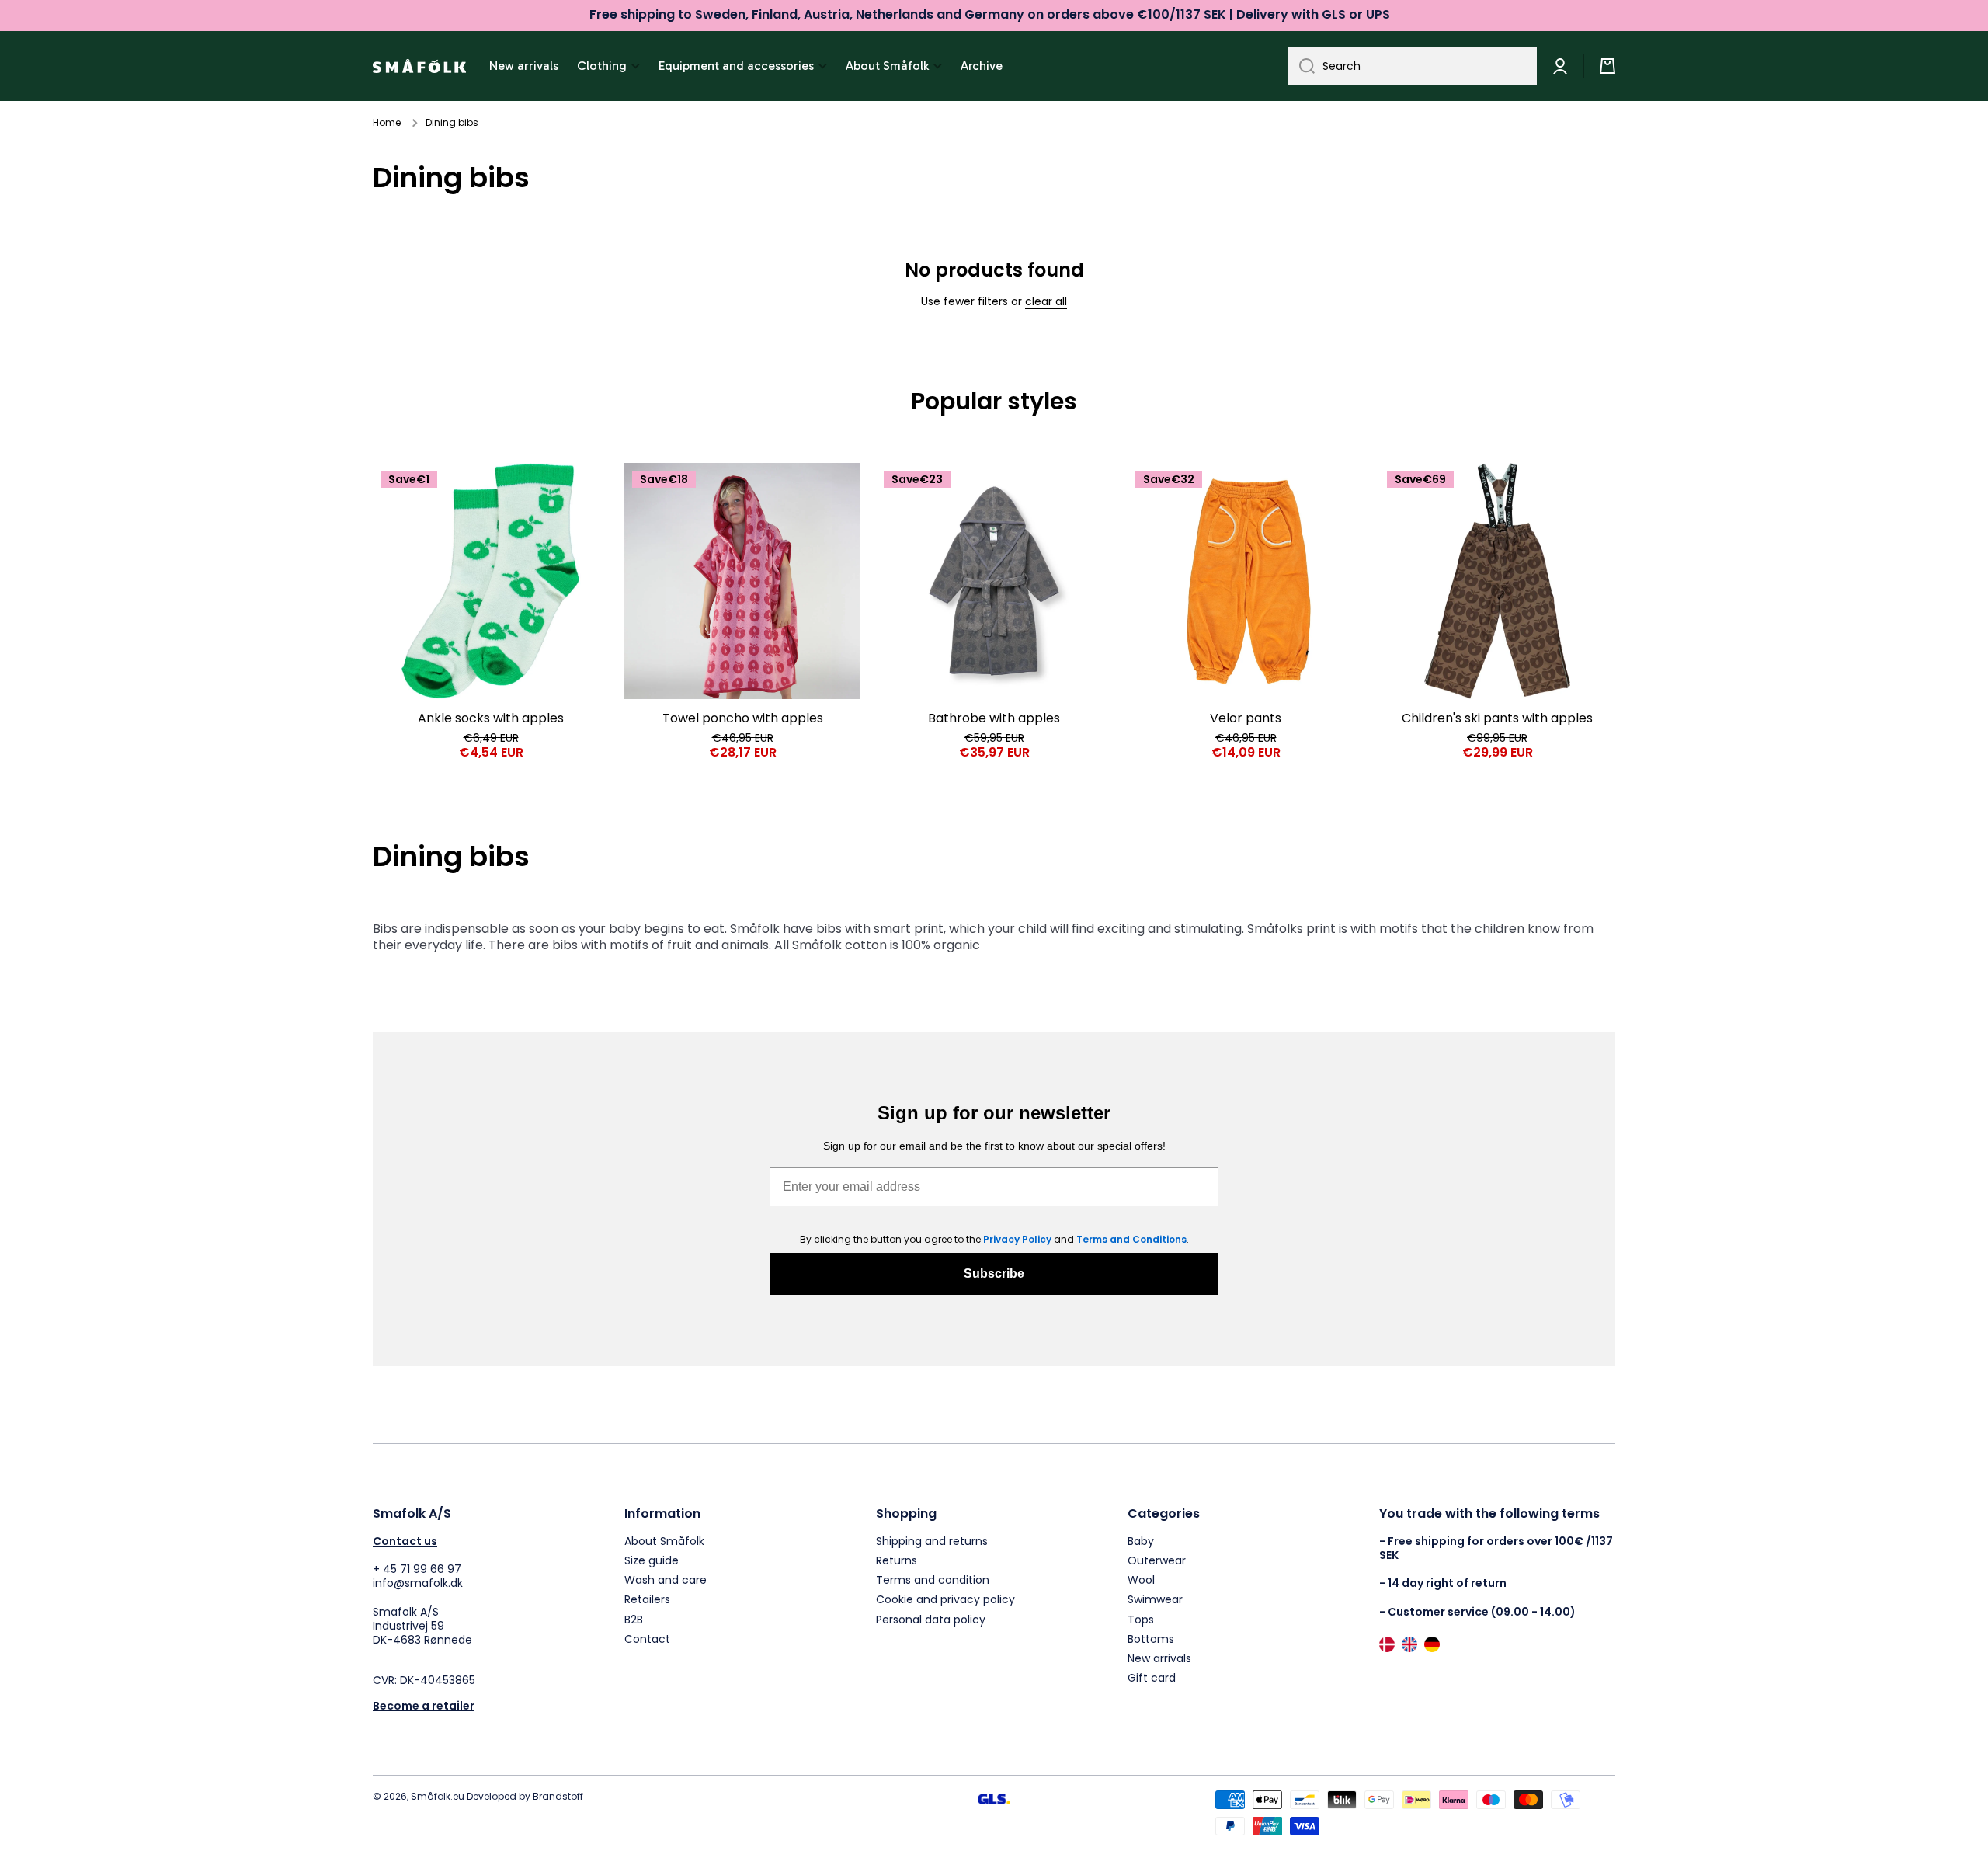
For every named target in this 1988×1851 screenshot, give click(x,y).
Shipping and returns (932, 1541)
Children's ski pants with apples (1497, 719)
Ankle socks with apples (491, 719)
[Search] (1301, 66)
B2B (634, 1619)
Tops (1141, 1619)
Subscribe (994, 1273)
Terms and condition (933, 1580)
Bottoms (1151, 1639)
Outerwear (1157, 1560)
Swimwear (1155, 1599)
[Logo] (419, 66)
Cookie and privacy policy (945, 1599)
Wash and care (666, 1580)
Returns (897, 1560)
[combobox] (1412, 66)
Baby (1141, 1541)
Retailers (647, 1599)
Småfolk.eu (438, 1796)
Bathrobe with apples (994, 719)
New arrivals (1159, 1658)
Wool (1141, 1580)
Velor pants (1246, 719)
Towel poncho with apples (743, 719)
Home (387, 123)
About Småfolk (664, 1541)
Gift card (1152, 1677)
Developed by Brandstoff (525, 1796)
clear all (1046, 301)
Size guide (652, 1560)
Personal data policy (931, 1619)
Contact (647, 1639)
